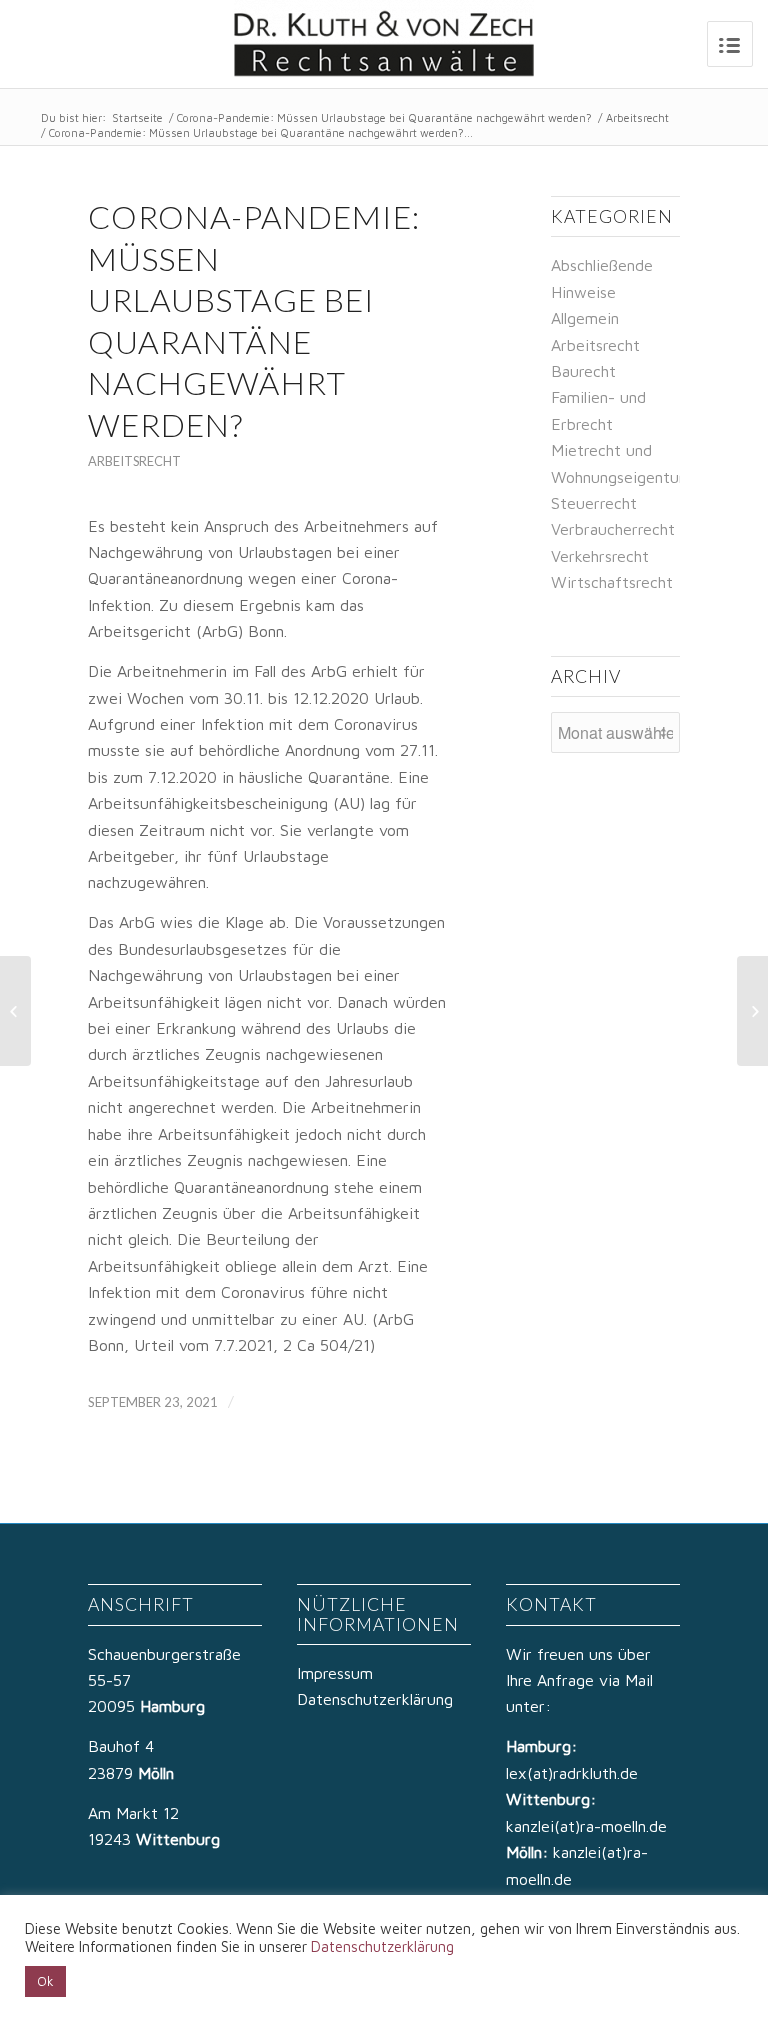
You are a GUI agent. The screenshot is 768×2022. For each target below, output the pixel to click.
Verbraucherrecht (613, 529)
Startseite (137, 117)
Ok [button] (45, 1981)
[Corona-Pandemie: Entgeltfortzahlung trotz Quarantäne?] (15, 1011)
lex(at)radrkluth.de (574, 1773)
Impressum (335, 1673)
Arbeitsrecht (637, 117)
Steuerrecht (594, 503)
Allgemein (585, 318)
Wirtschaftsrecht (612, 582)
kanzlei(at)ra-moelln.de (586, 1826)
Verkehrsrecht (600, 556)
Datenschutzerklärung (375, 1699)
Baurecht (583, 371)
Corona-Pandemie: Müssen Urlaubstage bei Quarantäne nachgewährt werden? (384, 117)
